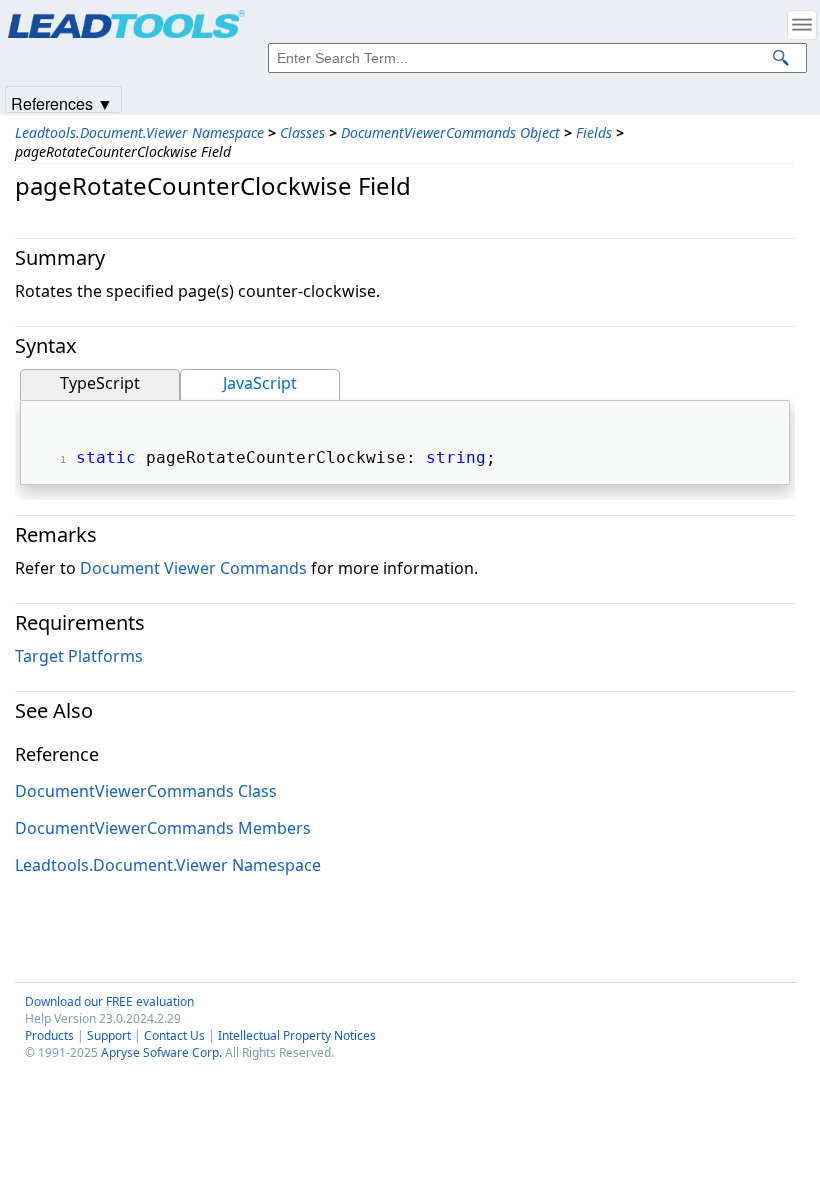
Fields (594, 132)
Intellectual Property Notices (297, 1035)
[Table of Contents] (802, 25)
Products (49, 1035)
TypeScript (100, 383)
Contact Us (174, 1035)
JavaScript (260, 383)
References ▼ (62, 102)
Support (109, 1035)
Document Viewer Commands (193, 568)
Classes (302, 132)
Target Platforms (79, 656)
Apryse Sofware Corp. (161, 1052)
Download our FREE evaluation (109, 1001)
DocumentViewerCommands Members (163, 828)
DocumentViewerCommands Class (146, 791)
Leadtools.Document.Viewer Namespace (139, 132)
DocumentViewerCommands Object (450, 132)
